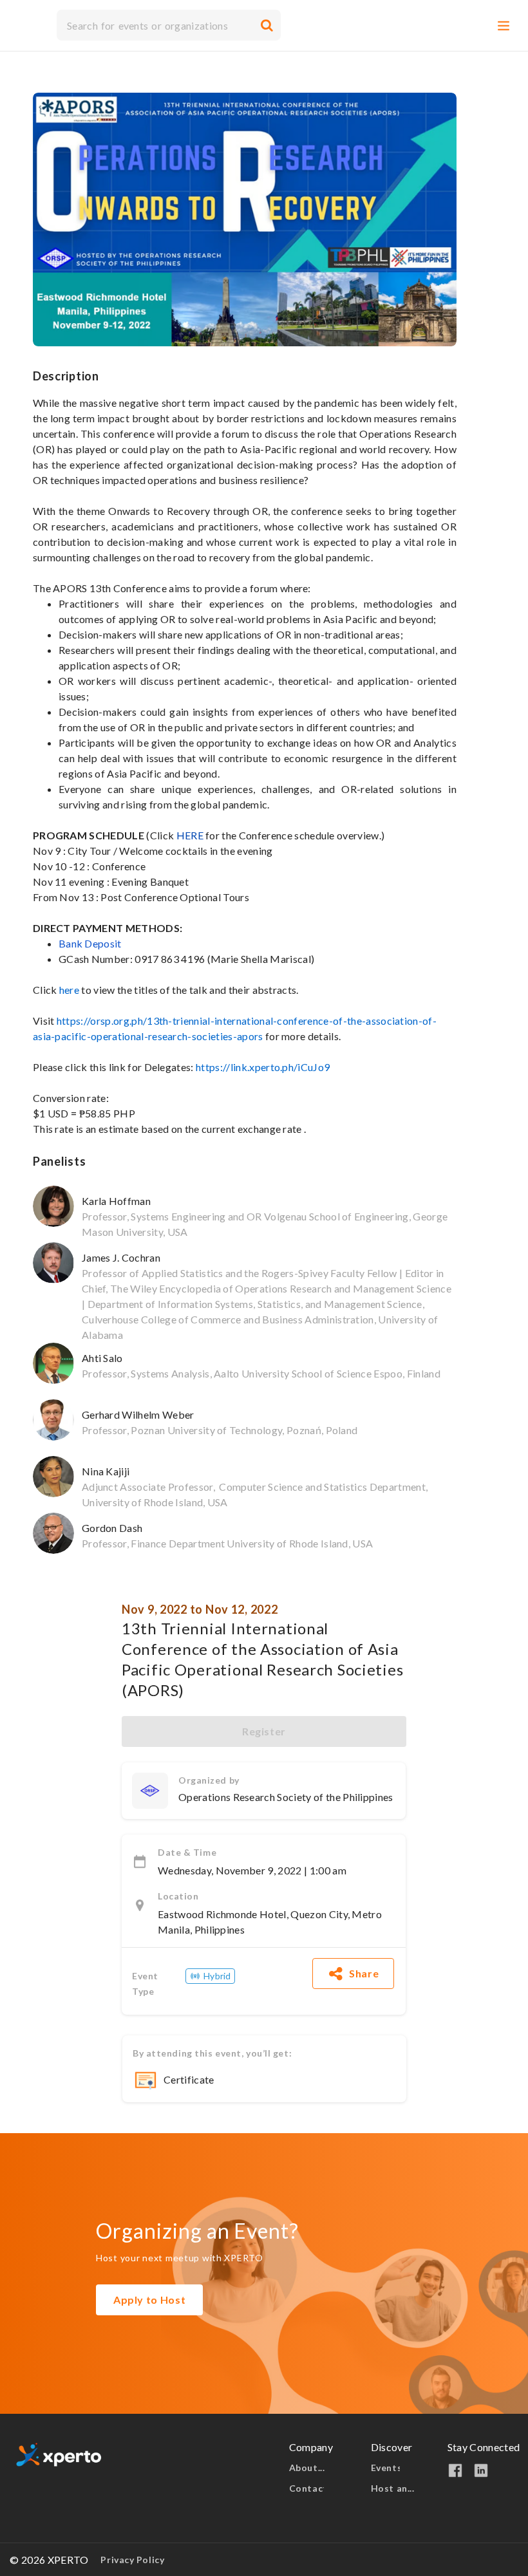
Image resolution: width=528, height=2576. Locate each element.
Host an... (394, 2488)
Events (385, 2468)
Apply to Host (149, 2300)
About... (308, 2468)
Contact (306, 2488)
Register (264, 1731)
